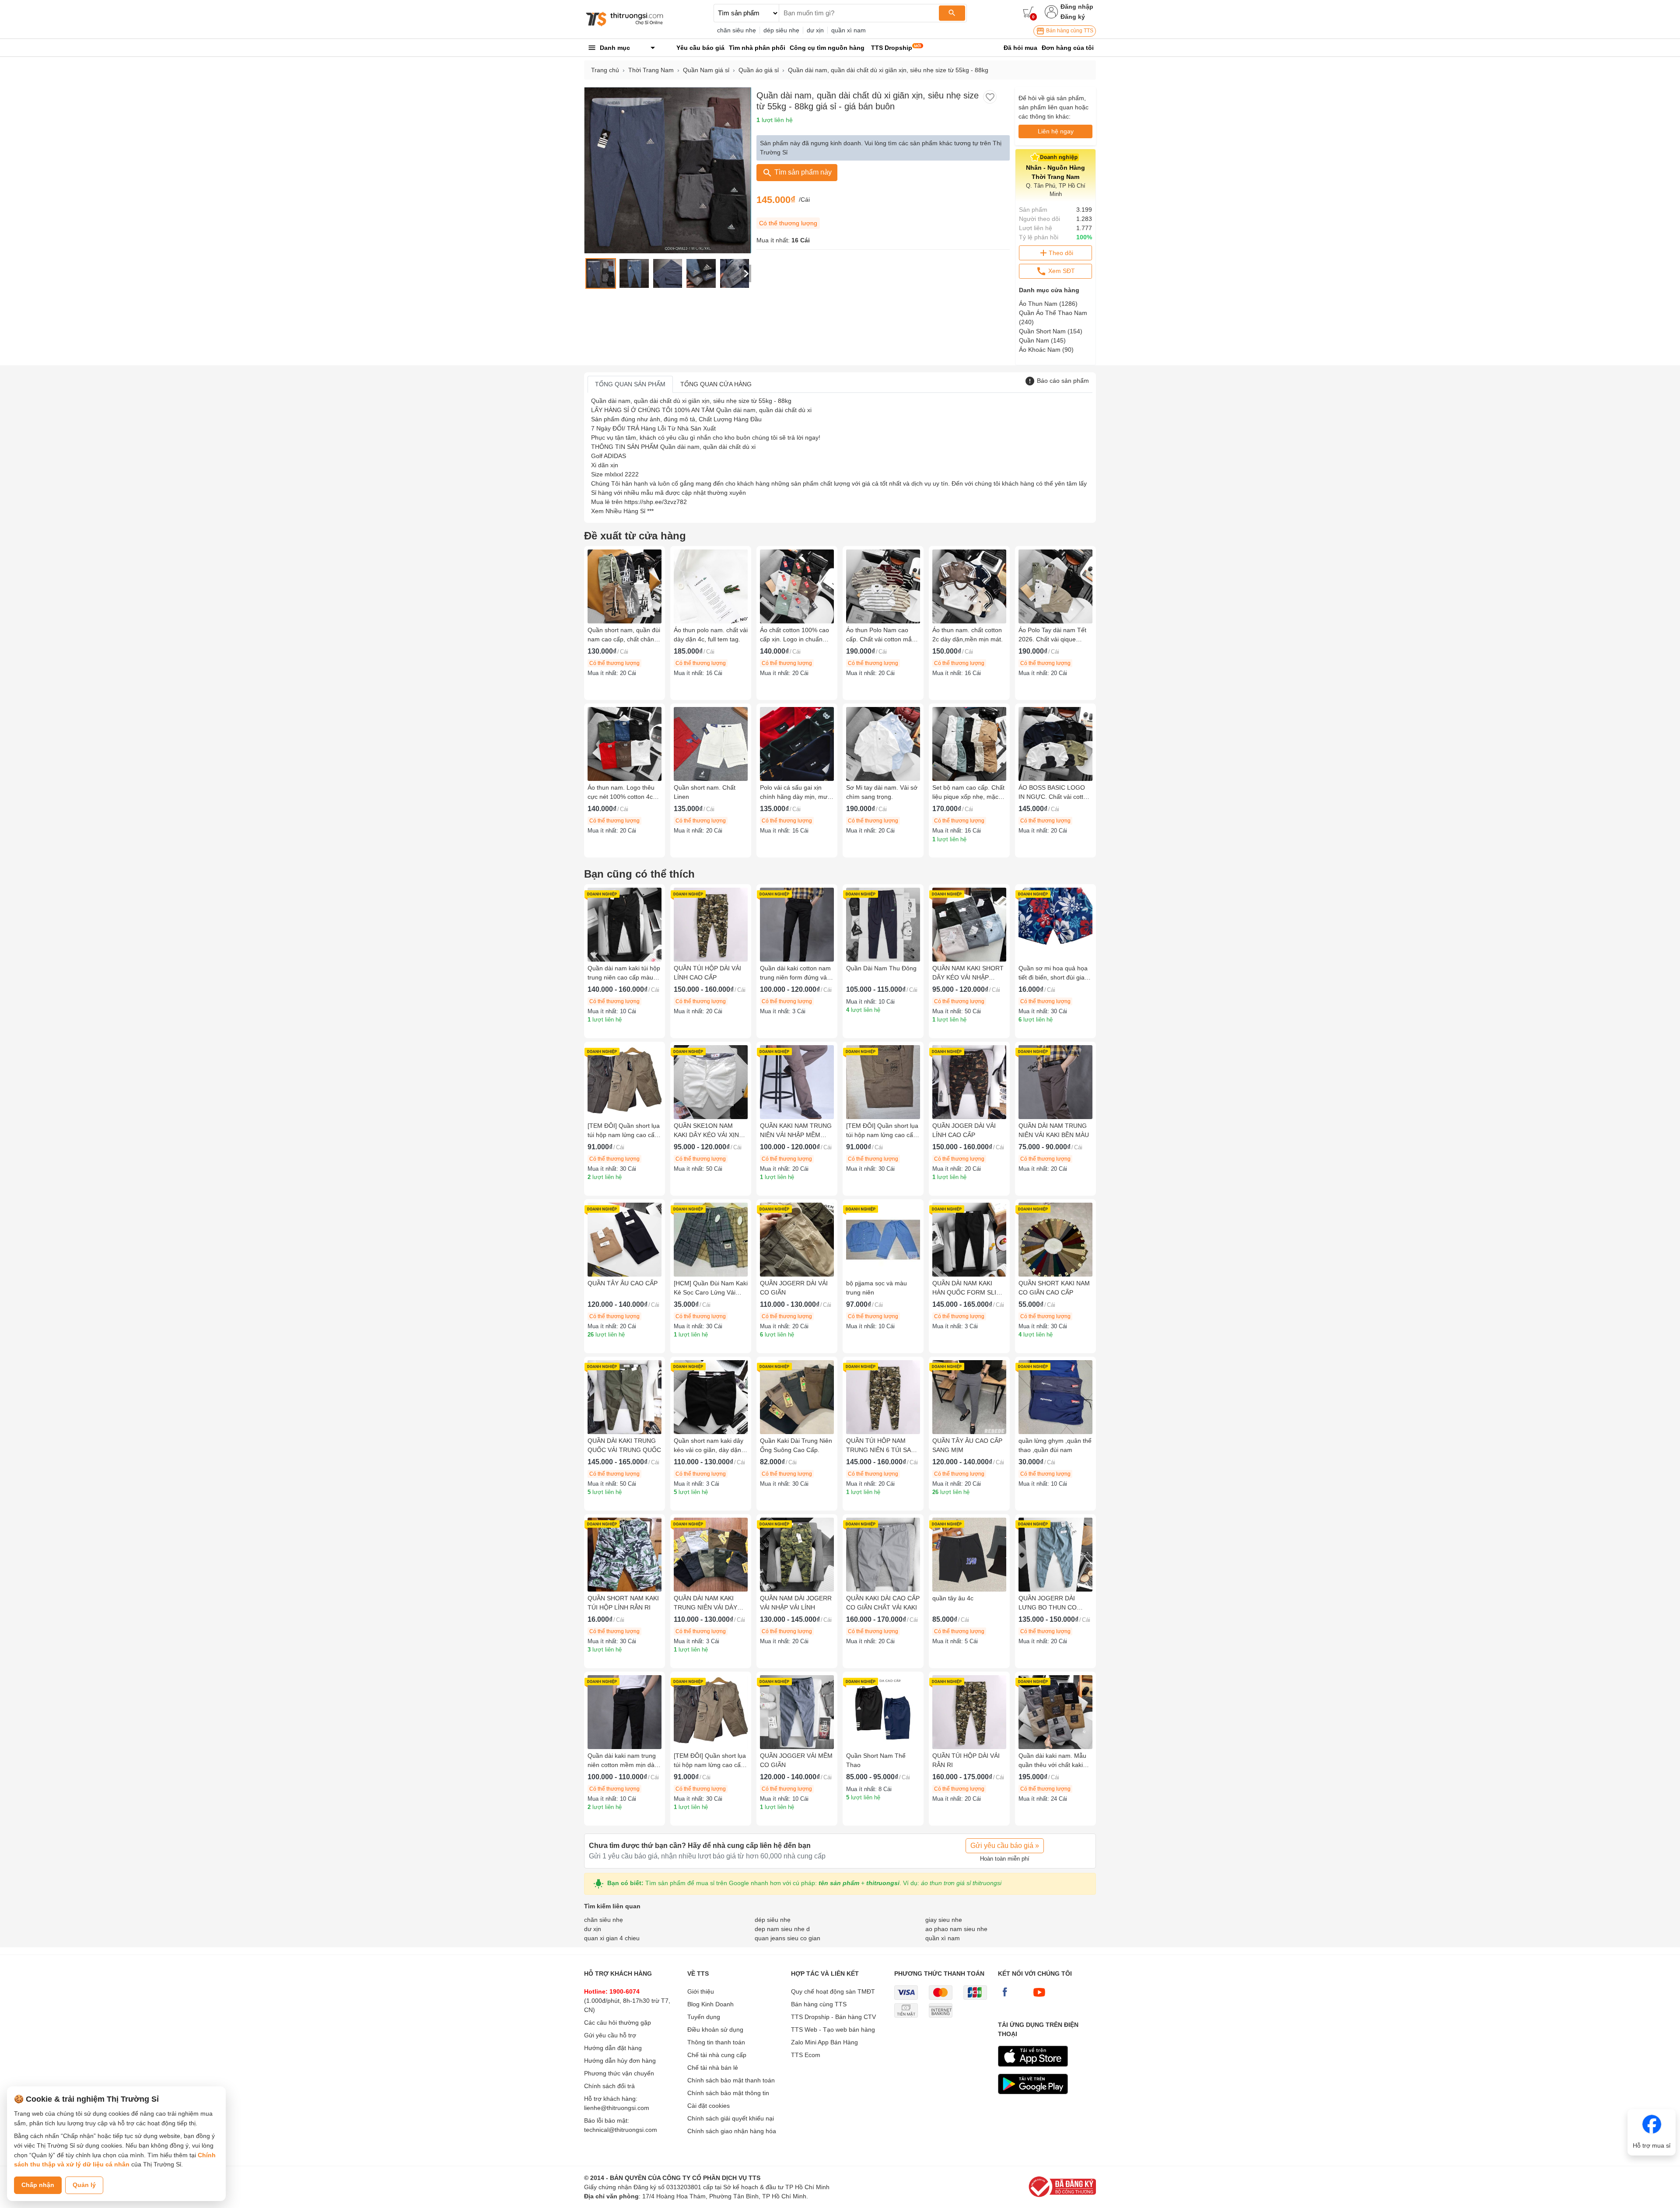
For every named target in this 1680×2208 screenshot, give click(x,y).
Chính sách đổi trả (609, 2086)
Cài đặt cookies (709, 2106)
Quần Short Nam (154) (1051, 331)
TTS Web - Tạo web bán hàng (833, 2030)
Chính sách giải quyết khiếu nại (731, 2118)
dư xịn (815, 30)
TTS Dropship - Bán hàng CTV (833, 2017)
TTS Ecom (806, 2055)
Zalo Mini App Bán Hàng (824, 2042)
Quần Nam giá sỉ (706, 70)
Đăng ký (1073, 17)
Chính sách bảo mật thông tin (728, 2093)
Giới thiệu (701, 1991)
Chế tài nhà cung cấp (717, 2055)
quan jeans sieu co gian (787, 1938)
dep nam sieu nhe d (782, 1929)
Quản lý (84, 2185)
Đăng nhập (1077, 7)
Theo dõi (1061, 253)
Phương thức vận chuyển (619, 2073)
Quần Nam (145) (1042, 340)
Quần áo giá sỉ (759, 70)
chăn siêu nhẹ (737, 30)
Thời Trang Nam (651, 70)
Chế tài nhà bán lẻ (713, 2068)
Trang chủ (605, 70)
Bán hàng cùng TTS (1069, 31)
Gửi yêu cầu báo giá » (1005, 1846)
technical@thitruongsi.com (621, 2130)
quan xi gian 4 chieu (612, 1938)
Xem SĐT (1061, 271)
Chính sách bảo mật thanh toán (731, 2080)
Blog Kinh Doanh (710, 2004)
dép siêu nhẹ (781, 30)
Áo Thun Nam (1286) (1048, 304)
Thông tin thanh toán (716, 2042)
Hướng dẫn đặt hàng (613, 2048)
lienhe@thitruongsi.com (617, 2108)
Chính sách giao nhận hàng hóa (732, 2131)
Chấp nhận (38, 2185)
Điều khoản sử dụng (715, 2030)
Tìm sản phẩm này (802, 172)
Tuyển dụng (704, 2017)
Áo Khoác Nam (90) (1046, 350)
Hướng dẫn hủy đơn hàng (620, 2061)
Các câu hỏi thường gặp (618, 2023)
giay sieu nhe (944, 1920)
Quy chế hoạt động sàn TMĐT (833, 1991)
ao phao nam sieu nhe (956, 1929)
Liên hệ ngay (1056, 131)
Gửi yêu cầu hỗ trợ (610, 2035)
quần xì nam (849, 30)
